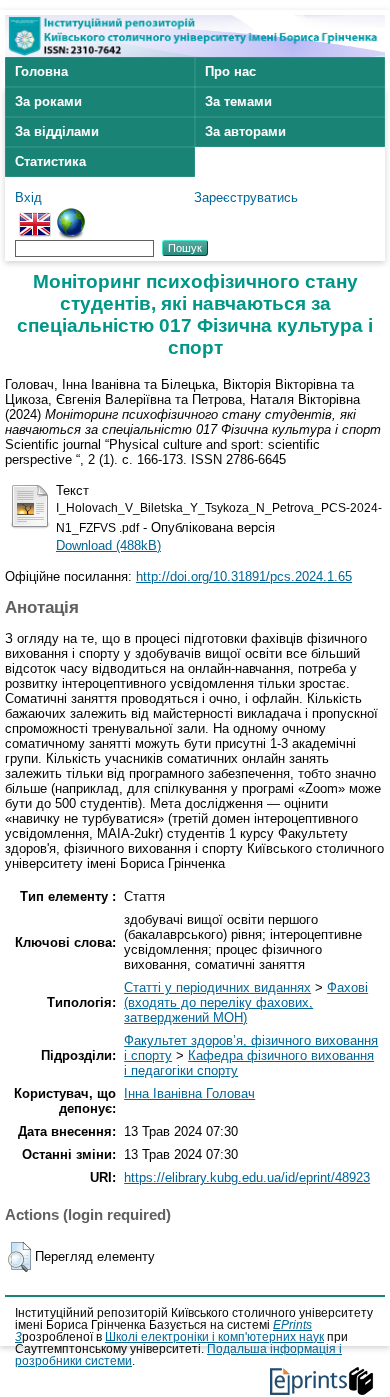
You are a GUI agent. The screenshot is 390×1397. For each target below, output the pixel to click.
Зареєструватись (246, 197)
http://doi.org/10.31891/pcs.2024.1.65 (244, 576)
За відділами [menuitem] (57, 131)
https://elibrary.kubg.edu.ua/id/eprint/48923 (247, 1177)
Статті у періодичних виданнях (217, 987)
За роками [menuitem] (48, 101)
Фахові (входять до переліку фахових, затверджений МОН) (246, 1002)
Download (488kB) (108, 545)
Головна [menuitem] (41, 71)
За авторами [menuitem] (245, 131)
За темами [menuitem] (238, 101)
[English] (35, 215)
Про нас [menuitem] (230, 71)
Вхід (28, 197)
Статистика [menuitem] (50, 161)
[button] (19, 1257)
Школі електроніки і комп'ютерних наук (214, 1337)
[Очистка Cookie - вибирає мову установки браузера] (71, 215)
